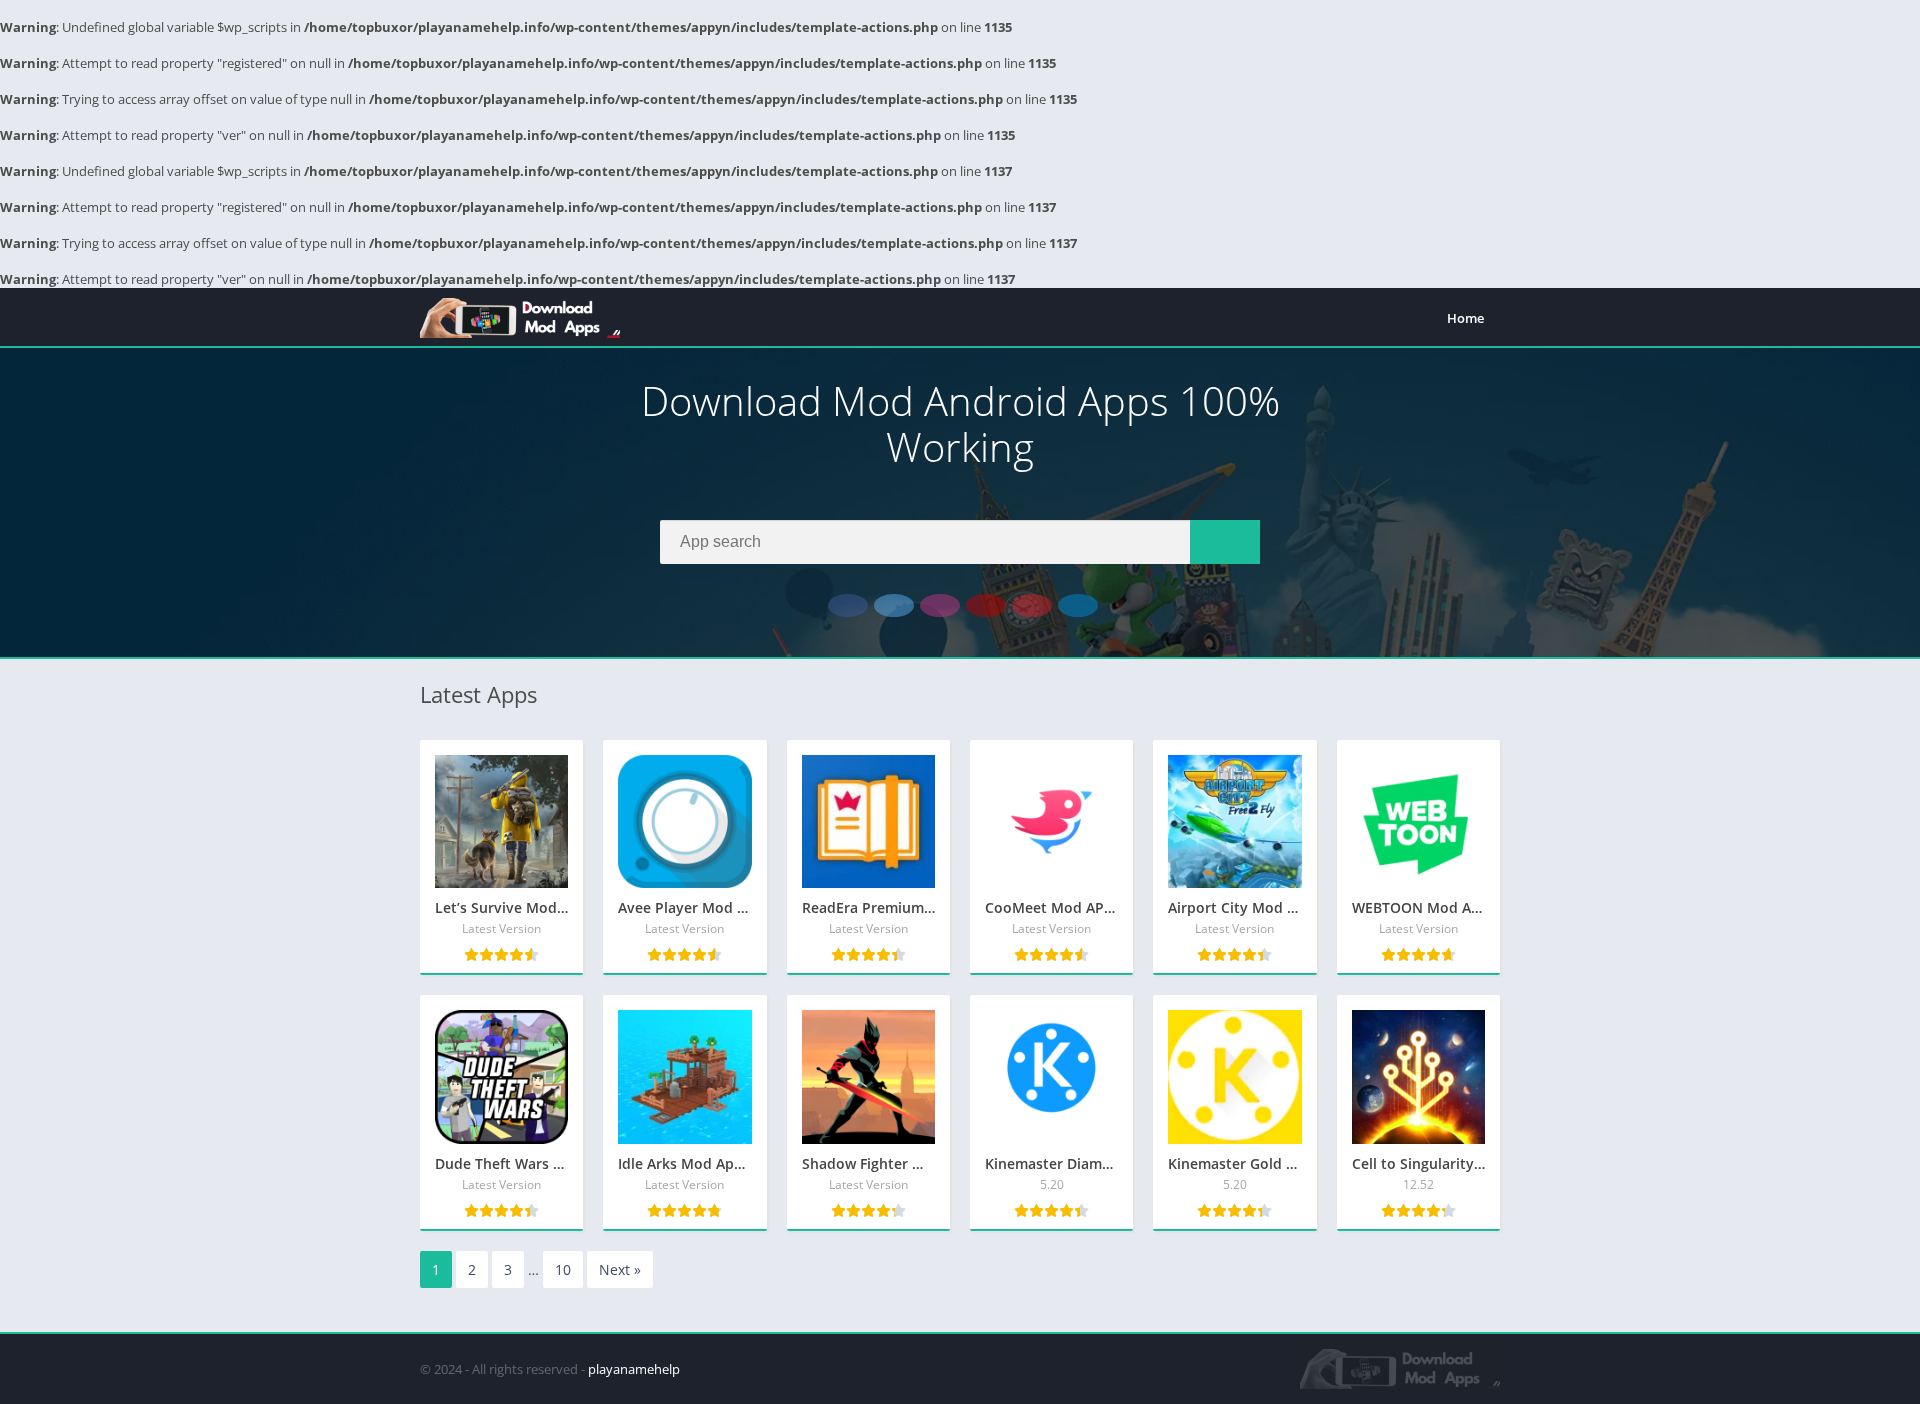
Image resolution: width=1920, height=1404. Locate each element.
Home (1465, 318)
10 (563, 1269)
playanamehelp (634, 1369)
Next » (620, 1269)
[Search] (1225, 542)
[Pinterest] (1032, 605)
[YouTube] (986, 605)
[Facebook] (848, 605)
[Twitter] (894, 605)
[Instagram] (940, 605)
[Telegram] (1078, 605)
